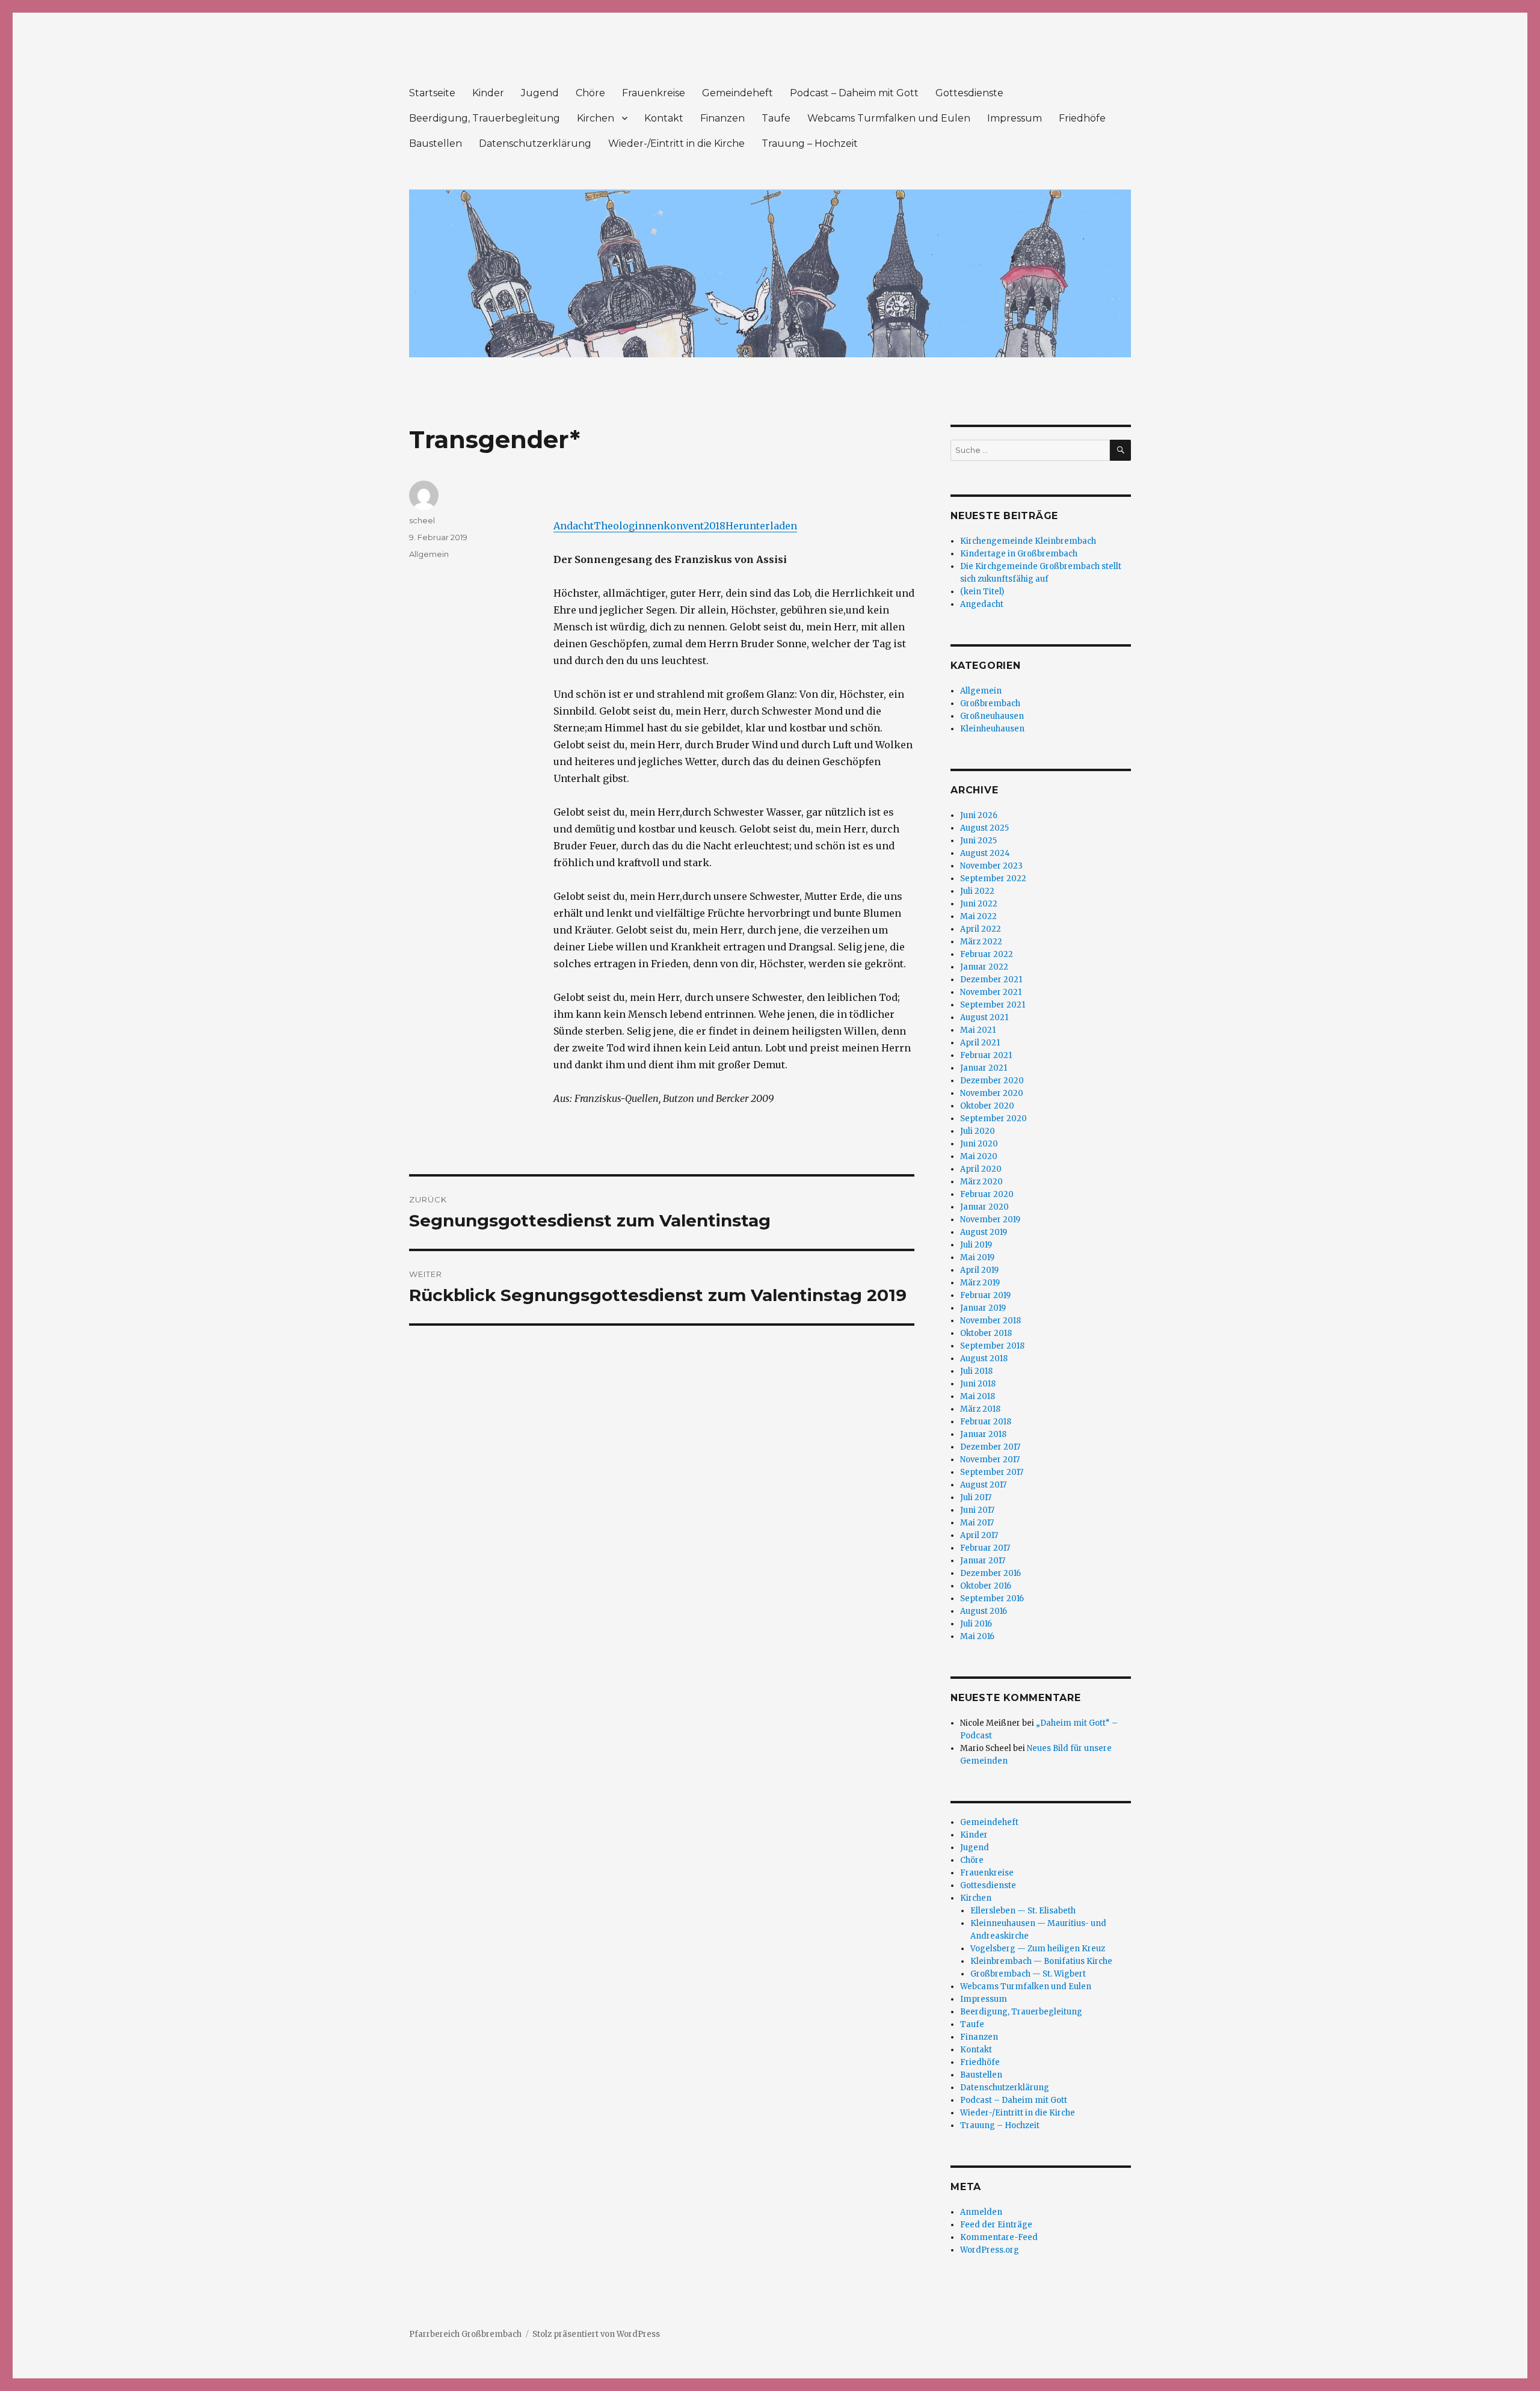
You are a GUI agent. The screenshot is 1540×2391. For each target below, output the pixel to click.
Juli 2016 (976, 1624)
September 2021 (993, 1005)
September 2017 (992, 1472)
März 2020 (981, 1182)
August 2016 (984, 1611)
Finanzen (722, 118)
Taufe (776, 118)
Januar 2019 (983, 1308)
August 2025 (984, 828)
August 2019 (984, 1232)
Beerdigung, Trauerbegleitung (485, 118)
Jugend (540, 93)
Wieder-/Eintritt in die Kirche (676, 143)
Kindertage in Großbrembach (1019, 554)
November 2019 (990, 1220)
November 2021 (991, 992)
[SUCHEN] (1120, 450)
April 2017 (979, 1535)
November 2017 (990, 1460)
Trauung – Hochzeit (810, 143)
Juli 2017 (976, 1497)
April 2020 (981, 1169)
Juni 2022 (979, 904)
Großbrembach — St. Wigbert (1028, 1974)
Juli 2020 (978, 1131)
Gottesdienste (969, 93)
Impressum (1015, 118)
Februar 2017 (985, 1548)
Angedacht (982, 604)
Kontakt (664, 118)
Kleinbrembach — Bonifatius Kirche (1041, 1961)
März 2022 (981, 942)
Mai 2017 (977, 1523)
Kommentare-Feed (999, 2237)
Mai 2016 (977, 1636)
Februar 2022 (987, 954)
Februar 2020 (987, 1194)
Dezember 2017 (990, 1447)
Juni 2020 (979, 1144)
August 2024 (985, 853)
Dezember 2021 (991, 980)
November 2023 (991, 866)
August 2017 (983, 1485)
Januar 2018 (983, 1434)
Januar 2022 (984, 967)
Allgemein (429, 554)
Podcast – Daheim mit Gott (854, 93)
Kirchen (596, 118)
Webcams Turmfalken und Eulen (889, 118)
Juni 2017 (977, 1510)
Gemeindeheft (738, 93)
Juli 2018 (976, 1371)
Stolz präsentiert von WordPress (596, 2334)
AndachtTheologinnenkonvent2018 (639, 526)
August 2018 (984, 1359)
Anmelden (981, 2212)
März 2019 (980, 1283)
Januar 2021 (984, 1068)
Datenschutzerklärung (535, 143)
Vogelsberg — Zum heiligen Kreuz (1038, 1949)
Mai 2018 (978, 1396)
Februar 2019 (985, 1295)
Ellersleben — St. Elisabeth (1023, 1911)
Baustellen (436, 143)
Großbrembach (990, 703)
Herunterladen (761, 526)
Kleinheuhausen (992, 729)
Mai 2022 (978, 916)
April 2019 (979, 1270)
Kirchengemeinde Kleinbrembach (1028, 541)
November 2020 (992, 1093)
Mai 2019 (977, 1257)
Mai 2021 (978, 1030)
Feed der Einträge (996, 2225)
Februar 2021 (986, 1055)
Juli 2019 (976, 1245)
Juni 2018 (978, 1384)
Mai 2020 (979, 1156)
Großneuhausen (992, 716)
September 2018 (992, 1346)
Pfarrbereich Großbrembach (465, 2334)
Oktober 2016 (986, 1586)
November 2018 (990, 1321)
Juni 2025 (978, 841)
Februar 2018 (986, 1422)
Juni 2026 (979, 815)
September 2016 (992, 1599)
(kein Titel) (982, 592)
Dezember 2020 (992, 1081)
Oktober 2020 (987, 1106)
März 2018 (980, 1409)
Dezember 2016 (990, 1573)
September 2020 (993, 1119)
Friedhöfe (1082, 118)
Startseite (432, 93)
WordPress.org (990, 2250)
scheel (422, 520)
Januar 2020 (984, 1207)
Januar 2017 (983, 1561)
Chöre (590, 93)
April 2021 (980, 1043)
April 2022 (981, 929)
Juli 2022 (977, 891)
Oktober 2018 (986, 1333)
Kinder (488, 93)
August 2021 (984, 1017)
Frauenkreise (654, 93)
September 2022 (993, 879)
